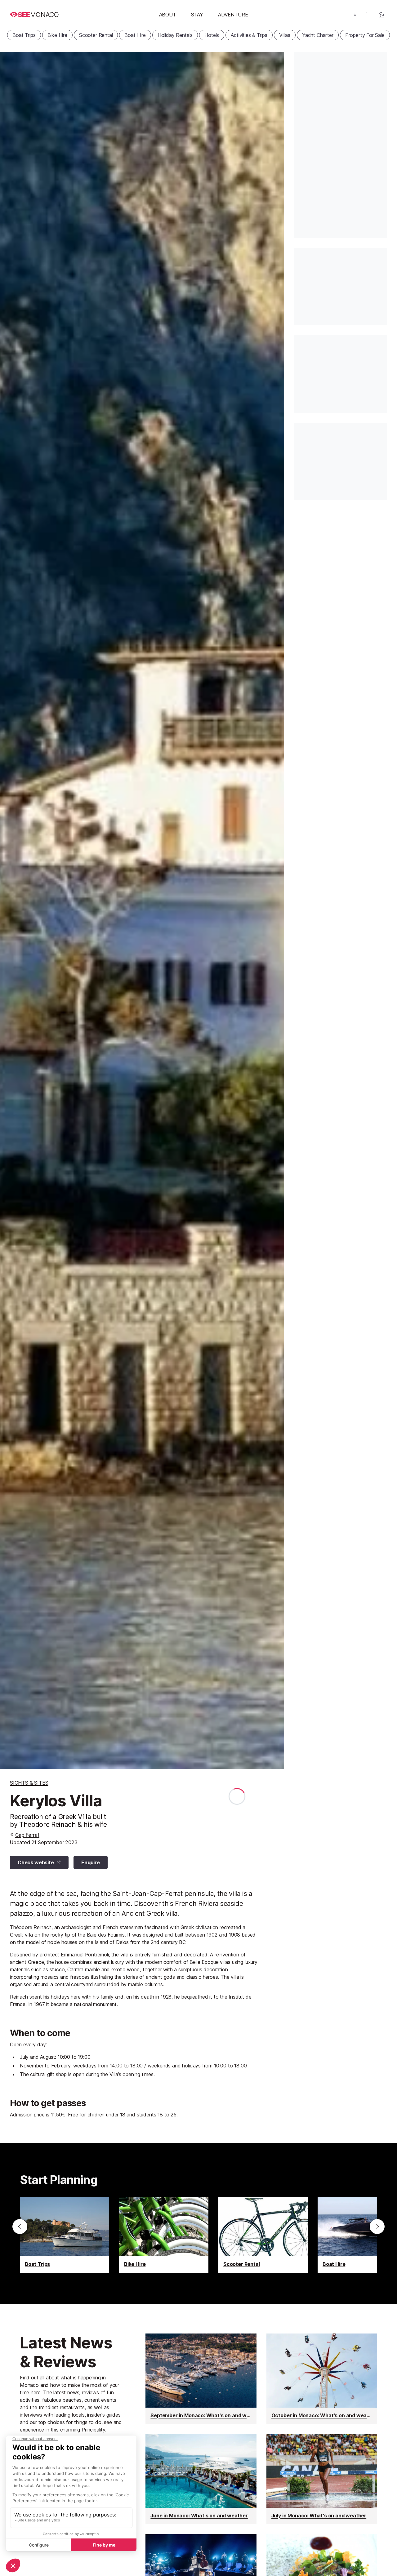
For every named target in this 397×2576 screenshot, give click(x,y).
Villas (285, 35)
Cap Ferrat (27, 1835)
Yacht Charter (318, 35)
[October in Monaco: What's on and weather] (322, 2379)
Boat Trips (24, 35)
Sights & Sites (29, 1783)
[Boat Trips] (65, 2235)
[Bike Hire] (164, 2235)
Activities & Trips (249, 35)
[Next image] (272, 910)
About (168, 15)
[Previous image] (12, 910)
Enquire (91, 1862)
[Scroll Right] (377, 2227)
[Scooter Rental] (263, 2235)
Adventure (233, 15)
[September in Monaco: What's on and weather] (201, 2379)
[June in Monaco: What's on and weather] (201, 2479)
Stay (197, 15)
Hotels (212, 35)
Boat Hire (135, 35)
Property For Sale (365, 35)
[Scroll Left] (20, 2227)
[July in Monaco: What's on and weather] (322, 2479)
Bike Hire (57, 35)
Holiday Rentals (175, 35)
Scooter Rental (96, 35)
